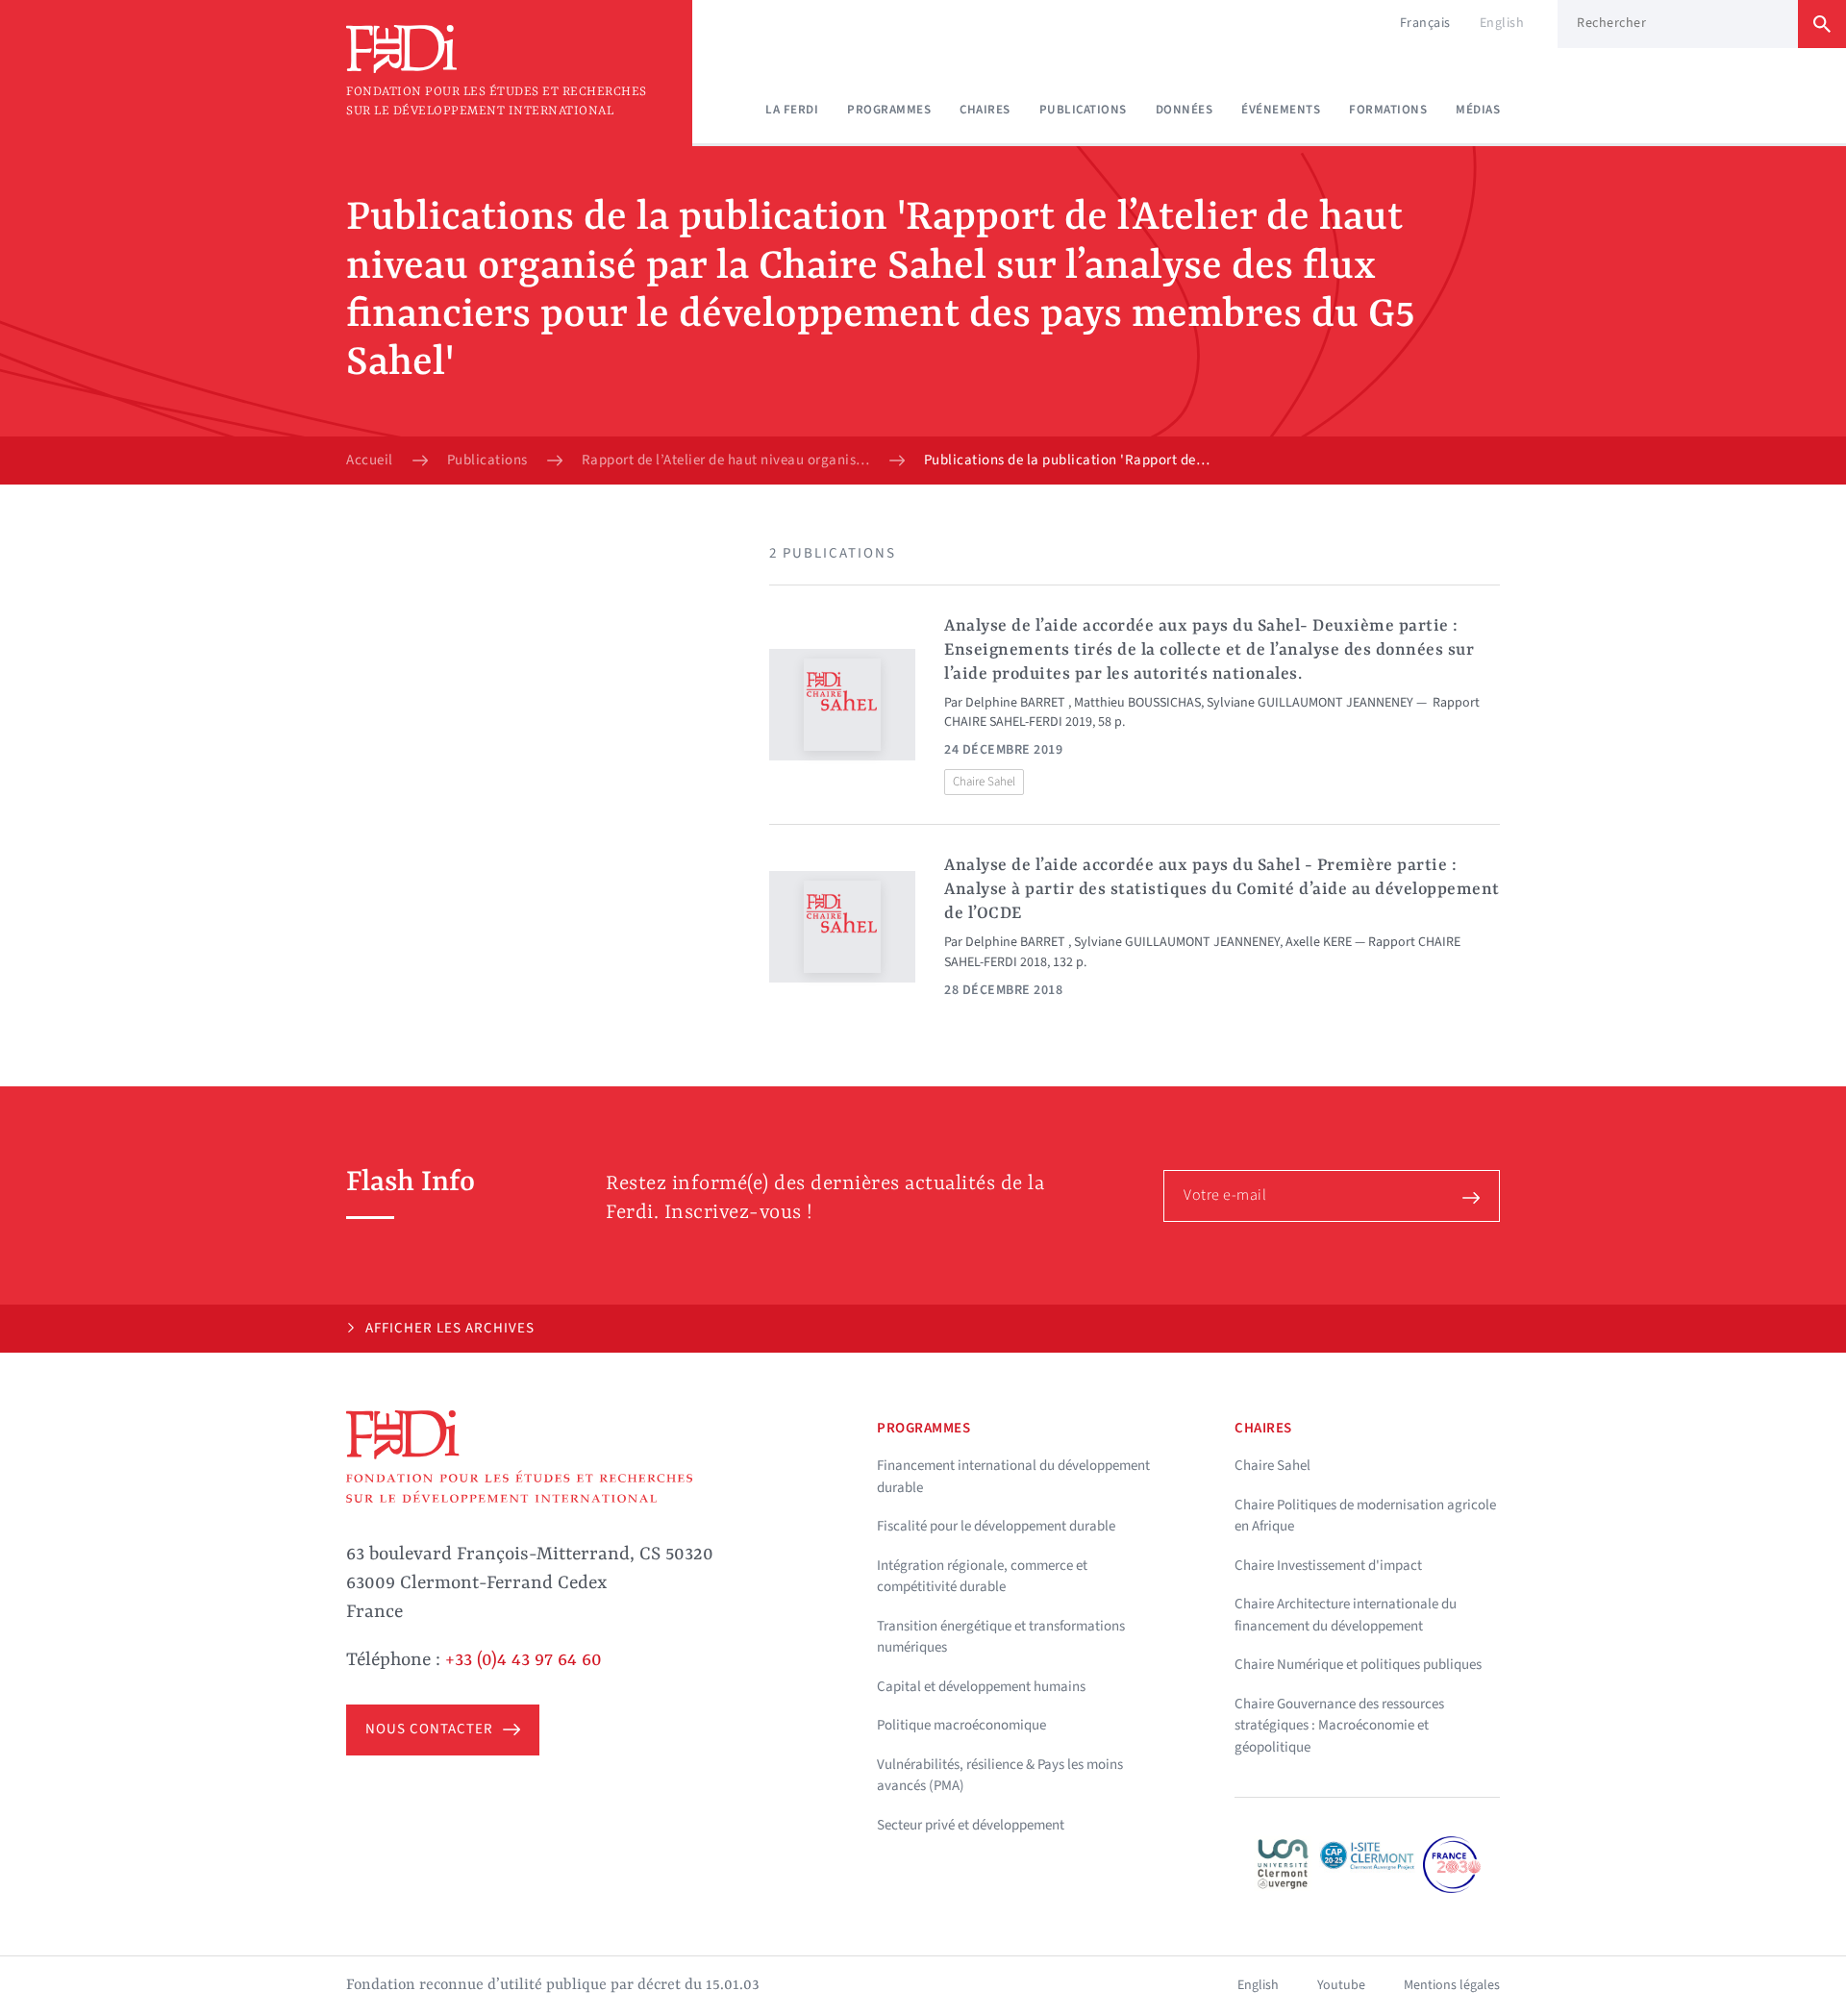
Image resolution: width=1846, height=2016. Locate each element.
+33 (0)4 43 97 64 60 (524, 1660)
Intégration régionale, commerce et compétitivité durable (982, 1577)
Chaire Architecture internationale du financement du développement (1346, 1615)
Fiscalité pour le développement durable (996, 1526)
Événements (1281, 110)
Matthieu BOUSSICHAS (1137, 703)
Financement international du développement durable (1013, 1477)
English (1502, 23)
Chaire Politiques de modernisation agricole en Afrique (1365, 1516)
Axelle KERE (1319, 942)
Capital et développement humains (981, 1687)
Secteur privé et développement (971, 1825)
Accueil (370, 460)
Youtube (1341, 1985)
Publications (1083, 110)
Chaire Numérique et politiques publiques (1358, 1665)
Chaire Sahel (984, 782)
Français (1425, 23)
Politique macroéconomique (961, 1725)
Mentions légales (1452, 1985)
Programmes (889, 110)
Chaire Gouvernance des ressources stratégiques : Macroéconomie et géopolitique (1339, 1726)
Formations (1388, 110)
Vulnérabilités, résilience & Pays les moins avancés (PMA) (1000, 1776)
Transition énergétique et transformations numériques (1001, 1637)
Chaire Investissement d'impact (1328, 1566)
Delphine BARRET (1017, 703)
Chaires (985, 110)
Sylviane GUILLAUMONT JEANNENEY (1310, 703)
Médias (1478, 110)
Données (1185, 110)
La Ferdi (792, 110)
